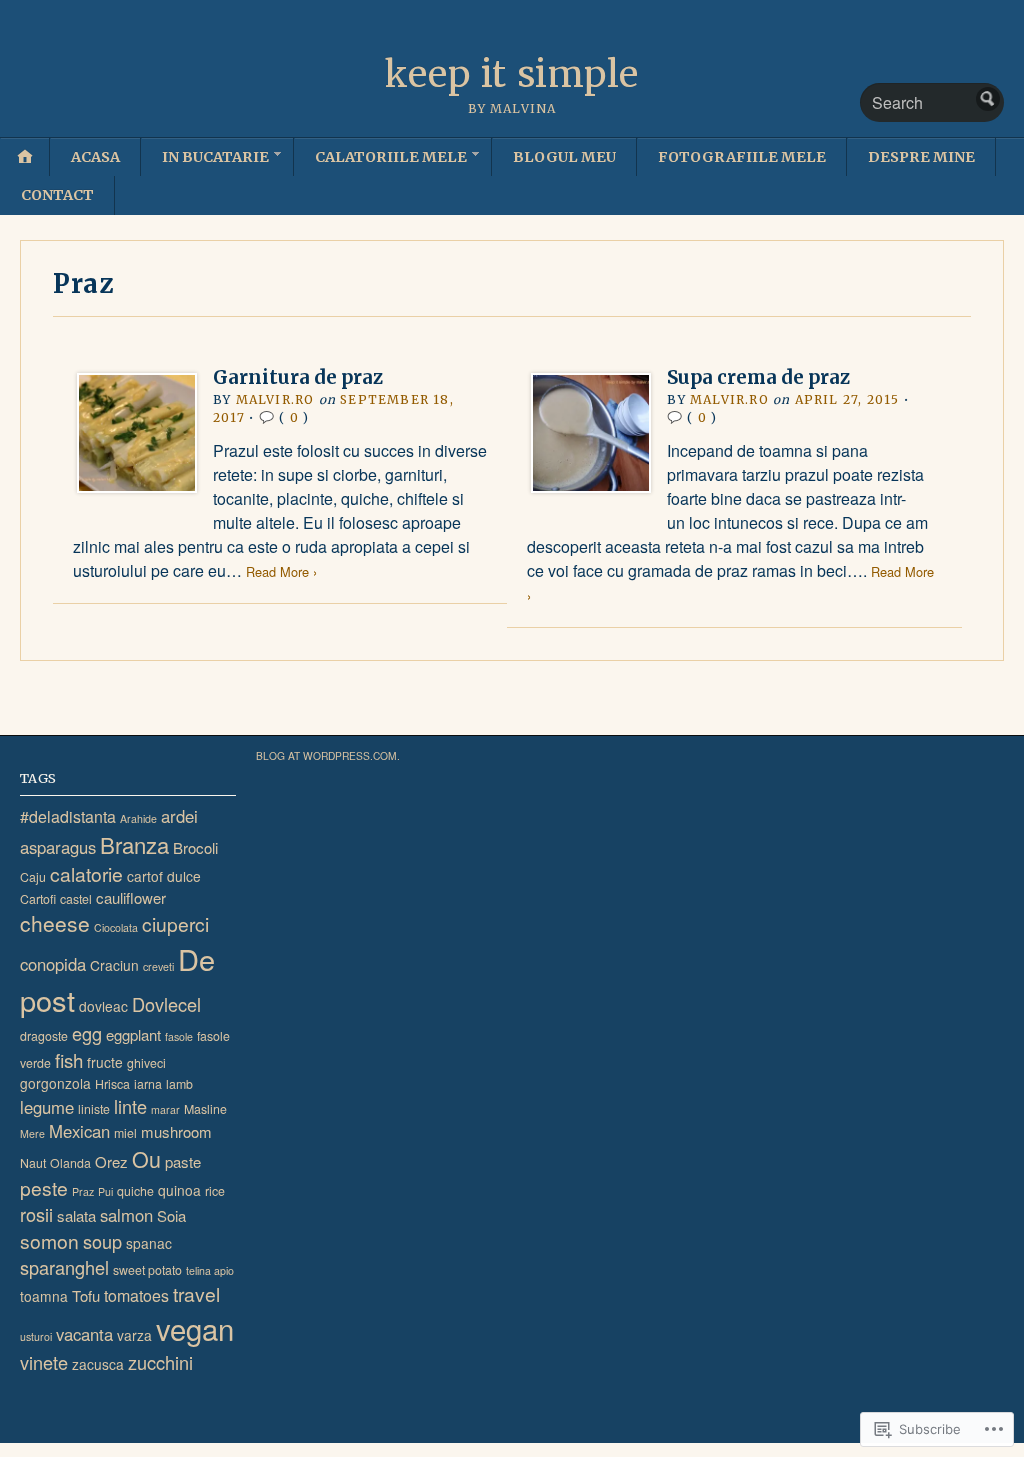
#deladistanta (68, 816)
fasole (179, 1036)
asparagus (58, 847)
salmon (126, 1215)
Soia (171, 1215)
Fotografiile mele (742, 157)
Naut (33, 1163)
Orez (111, 1161)
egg (87, 1033)
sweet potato (147, 1270)
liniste (94, 1109)
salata (76, 1215)
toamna (44, 1296)
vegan (195, 1328)
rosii (36, 1214)
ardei (179, 816)
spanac (149, 1243)
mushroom (176, 1131)
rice (215, 1191)
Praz (83, 1191)
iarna (148, 1084)
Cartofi (38, 899)
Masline (205, 1109)
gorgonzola (55, 1083)
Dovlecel (166, 1004)
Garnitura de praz (298, 377)
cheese (55, 923)
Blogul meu (564, 157)
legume (47, 1107)
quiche (135, 1191)
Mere (32, 1133)
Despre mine (921, 157)
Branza (134, 844)
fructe (105, 1062)
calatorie (86, 873)
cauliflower (131, 897)
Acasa (95, 157)
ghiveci (146, 1063)
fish (69, 1059)
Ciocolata (116, 927)
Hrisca (112, 1084)
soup (102, 1241)
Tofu (86, 1295)
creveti (158, 966)
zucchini (160, 1362)
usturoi (36, 1336)
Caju (33, 877)
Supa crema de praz (758, 377)
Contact (57, 195)
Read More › (281, 571)
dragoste (44, 1036)
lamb (179, 1084)
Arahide (138, 818)
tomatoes (136, 1295)
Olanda (70, 1163)
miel (125, 1133)
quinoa (179, 1190)
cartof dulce (164, 876)
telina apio (210, 1270)
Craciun (114, 965)
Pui (105, 1191)
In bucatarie (215, 157)
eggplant (133, 1034)
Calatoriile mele (391, 157)
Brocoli (195, 847)
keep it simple (512, 74)
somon (49, 1240)
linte (130, 1106)
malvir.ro (275, 399)
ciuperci (175, 923)
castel (76, 899)
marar (165, 1109)
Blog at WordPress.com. (328, 755)
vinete (44, 1362)
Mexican (79, 1131)
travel (196, 1293)
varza (134, 1335)
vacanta (84, 1334)
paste (183, 1161)
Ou (146, 1158)
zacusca (98, 1364)
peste (44, 1187)
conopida (53, 964)
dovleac (103, 1006)
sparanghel (64, 1267)
